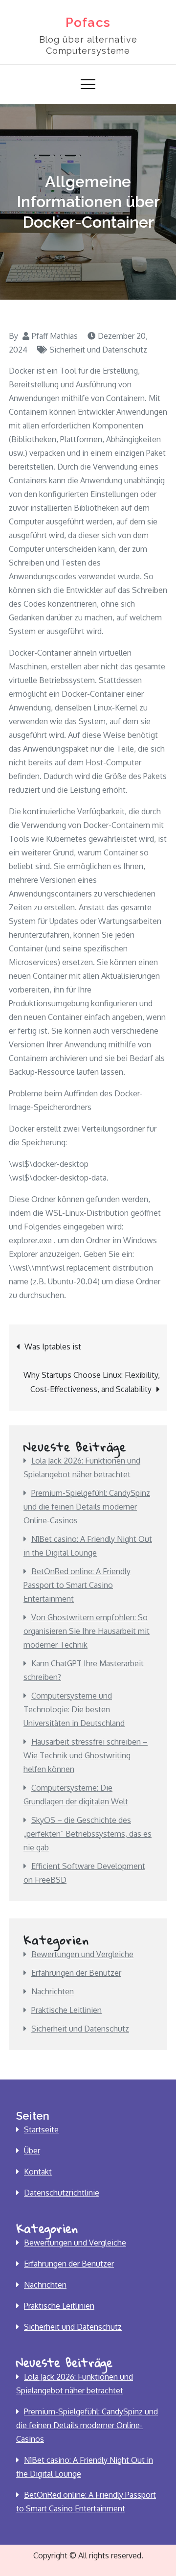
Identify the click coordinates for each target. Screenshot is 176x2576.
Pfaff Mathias (55, 336)
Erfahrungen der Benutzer (76, 1973)
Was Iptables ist (53, 1347)
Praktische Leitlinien (66, 2010)
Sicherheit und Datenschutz (98, 350)
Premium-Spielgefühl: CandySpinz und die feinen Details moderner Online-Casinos (87, 1507)
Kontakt (38, 2172)
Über (32, 2151)
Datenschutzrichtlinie (62, 2193)
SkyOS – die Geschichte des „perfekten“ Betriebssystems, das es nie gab (88, 1834)
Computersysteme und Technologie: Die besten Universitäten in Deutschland (74, 1709)
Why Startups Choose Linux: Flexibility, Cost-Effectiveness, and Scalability (92, 1382)
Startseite (41, 2129)
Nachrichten (53, 1991)
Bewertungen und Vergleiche (82, 1954)
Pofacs (88, 23)
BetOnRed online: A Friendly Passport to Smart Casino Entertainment (77, 1585)
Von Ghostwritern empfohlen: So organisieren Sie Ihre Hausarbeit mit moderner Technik (87, 1631)
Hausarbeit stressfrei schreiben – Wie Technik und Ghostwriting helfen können (86, 1755)
